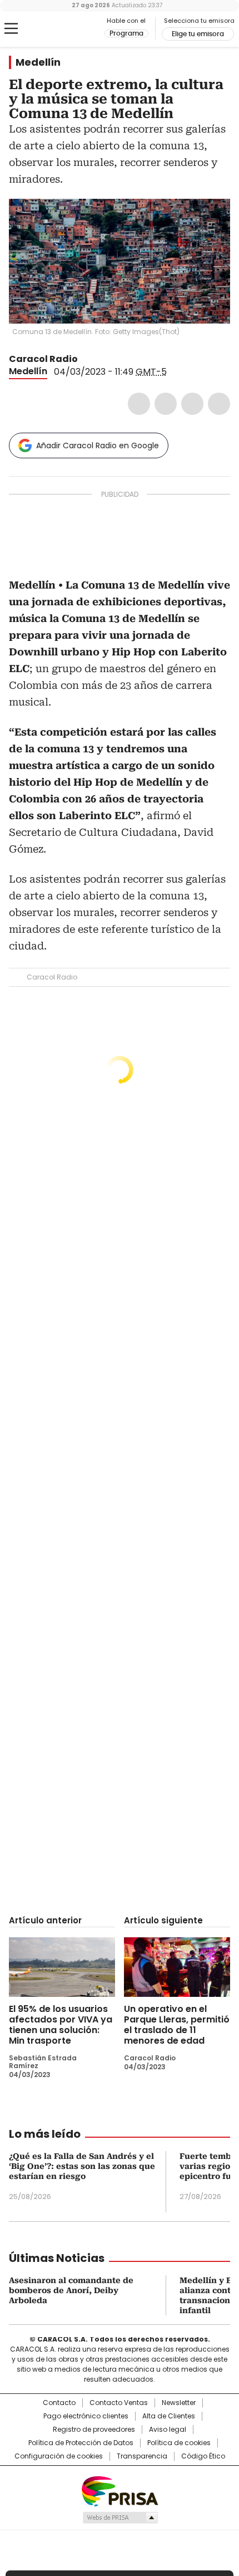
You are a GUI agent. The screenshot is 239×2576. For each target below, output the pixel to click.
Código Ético (203, 2456)
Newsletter (179, 2403)
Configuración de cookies (59, 2456)
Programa (126, 33)
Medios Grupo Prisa (120, 2518)
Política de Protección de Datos (81, 2443)
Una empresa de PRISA (120, 2491)
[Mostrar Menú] (11, 28)
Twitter (166, 404)
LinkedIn (192, 404)
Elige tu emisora (198, 34)
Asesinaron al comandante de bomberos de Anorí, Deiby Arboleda (71, 2290)
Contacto (59, 2403)
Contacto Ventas (119, 2403)
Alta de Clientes (169, 2416)
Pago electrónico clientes (86, 2416)
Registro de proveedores (94, 2430)
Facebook (139, 404)
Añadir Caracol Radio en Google (98, 445)
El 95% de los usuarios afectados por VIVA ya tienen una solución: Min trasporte (61, 2025)
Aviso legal (168, 2430)
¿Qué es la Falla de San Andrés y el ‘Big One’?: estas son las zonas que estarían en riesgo (82, 2166)
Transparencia (142, 2456)
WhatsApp (219, 404)
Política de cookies (179, 2443)
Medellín (38, 62)
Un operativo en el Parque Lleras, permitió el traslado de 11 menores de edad (177, 2025)
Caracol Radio (55, 29)
